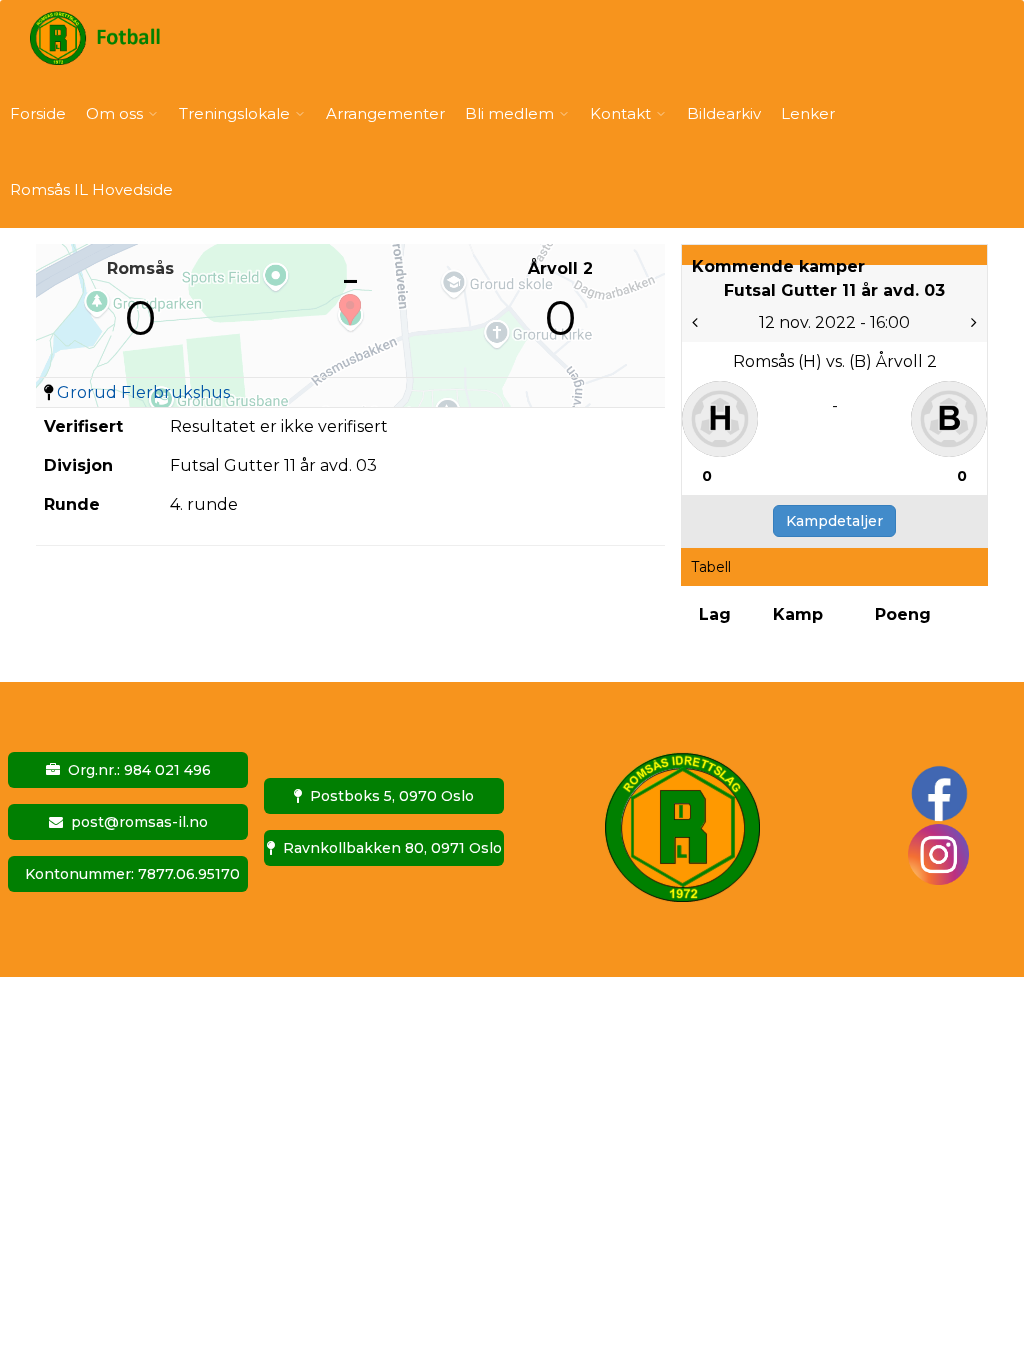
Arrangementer (385, 113)
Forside (38, 113)
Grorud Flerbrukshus (143, 392)
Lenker (808, 113)
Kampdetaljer (834, 521)
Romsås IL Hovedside (91, 189)
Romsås (140, 268)
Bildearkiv (724, 113)
